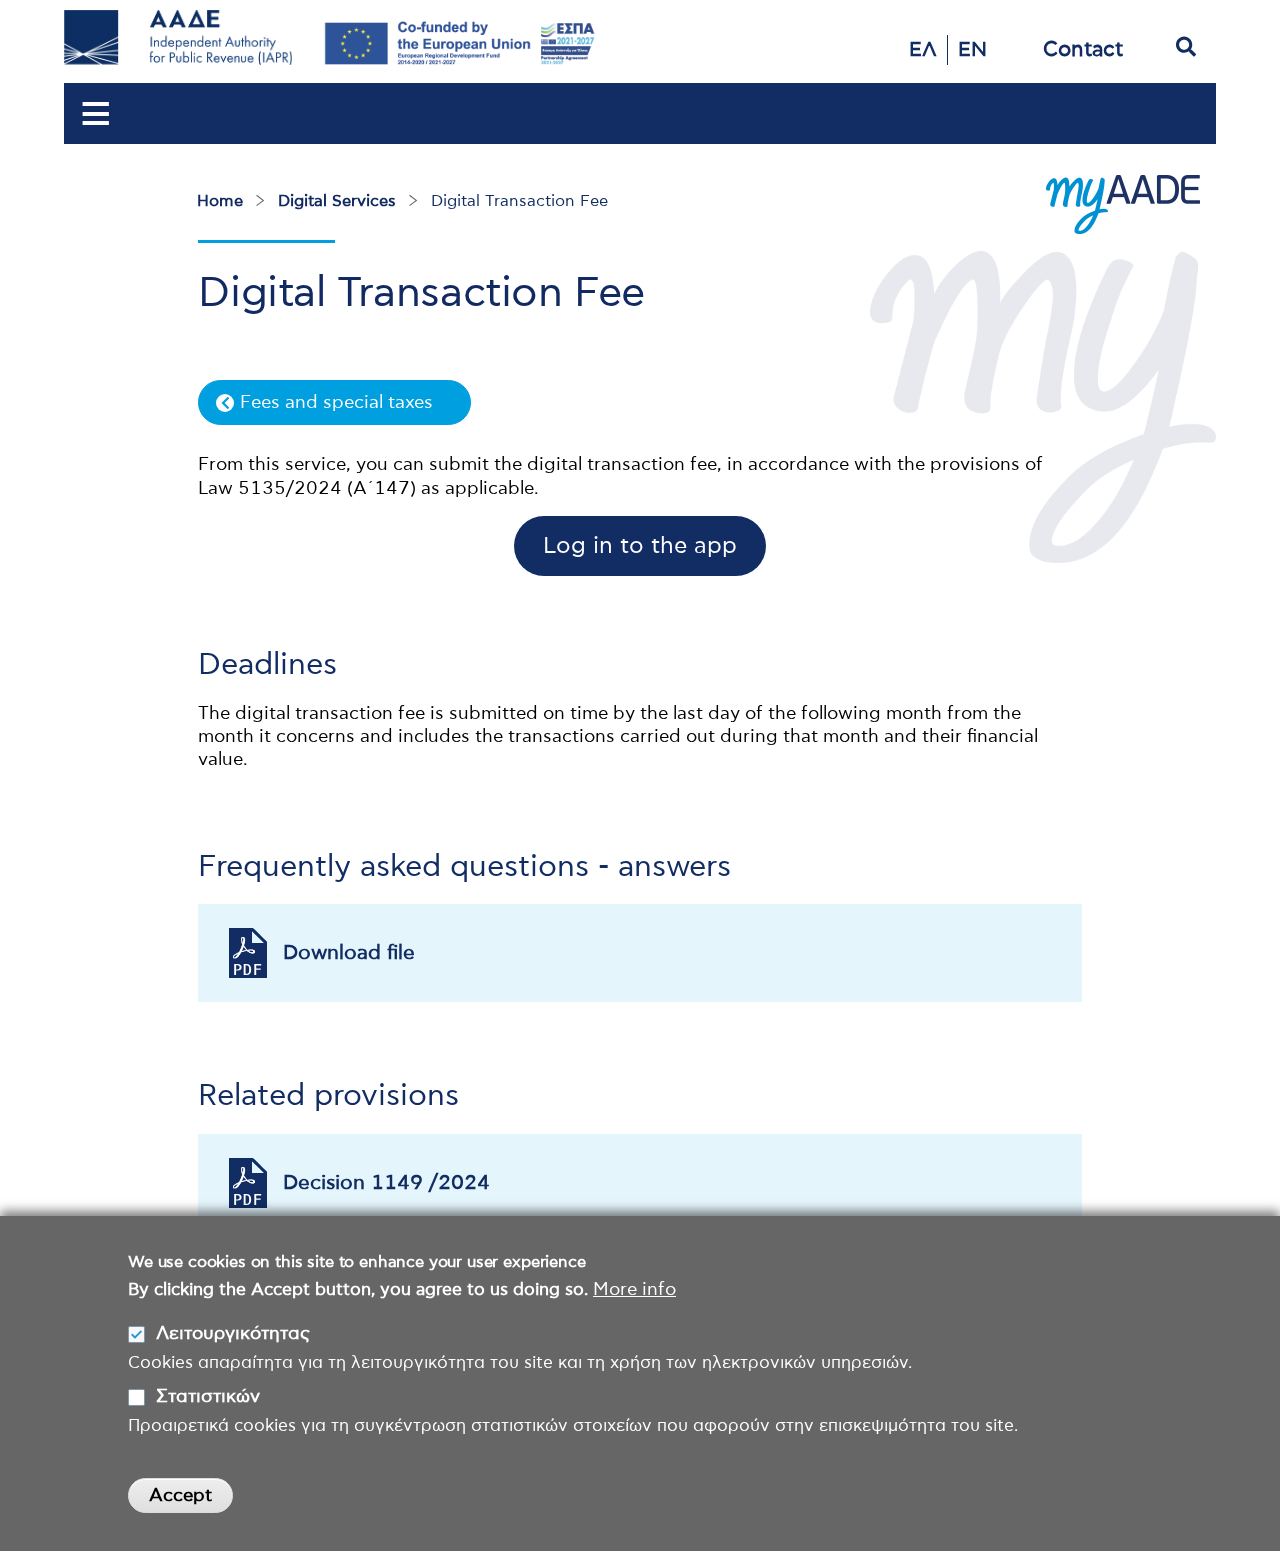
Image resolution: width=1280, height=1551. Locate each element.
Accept (180, 1496)
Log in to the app (640, 546)
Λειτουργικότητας (233, 1334)
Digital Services (337, 201)
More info (634, 1290)
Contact (1083, 49)
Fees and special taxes (336, 403)
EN (972, 50)
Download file (349, 953)
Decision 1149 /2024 (386, 1183)
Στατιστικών (208, 1397)
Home (220, 201)
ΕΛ (923, 50)
